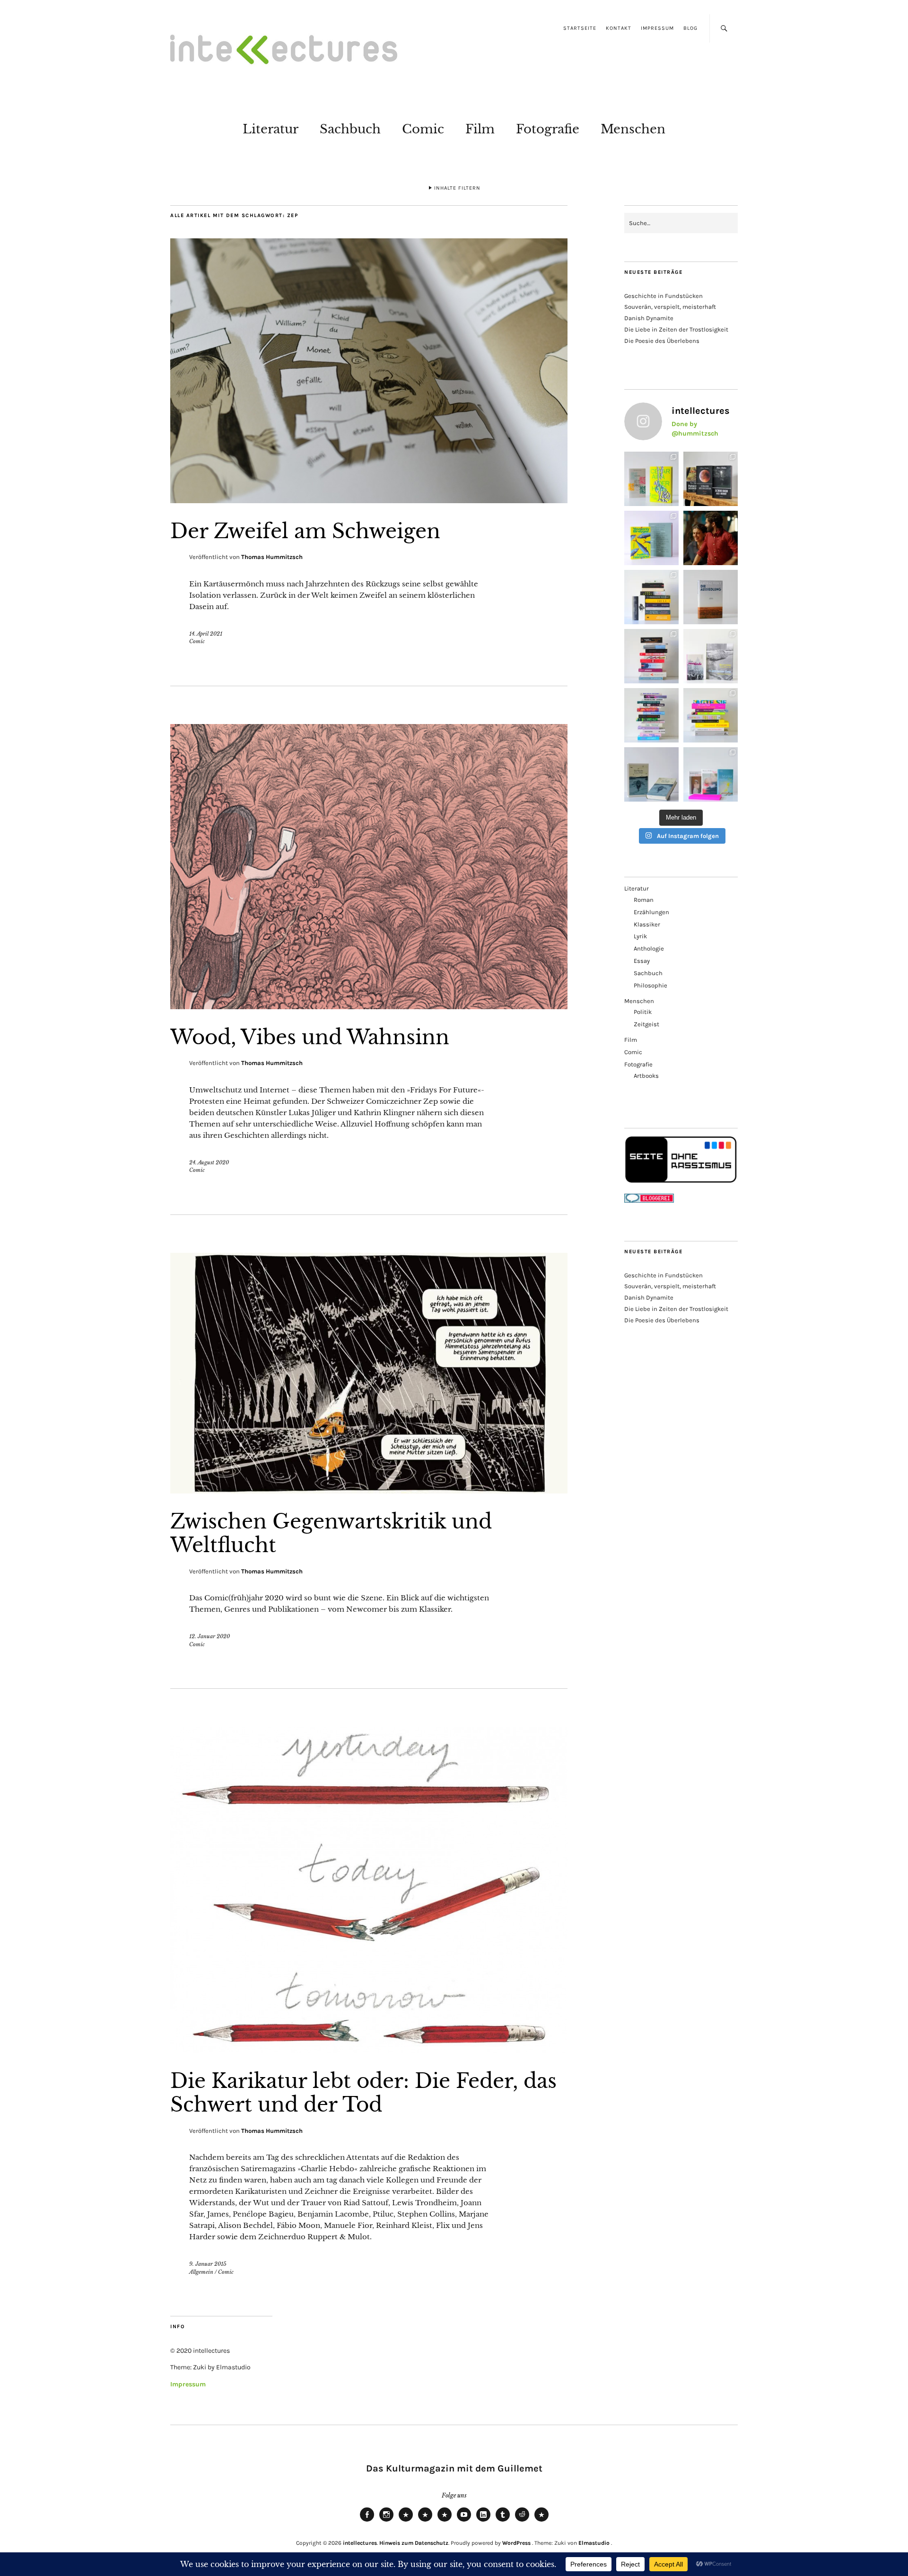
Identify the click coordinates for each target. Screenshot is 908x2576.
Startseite (580, 28)
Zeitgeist (646, 1024)
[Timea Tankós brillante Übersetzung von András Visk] (711, 597)
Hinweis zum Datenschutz (414, 2543)
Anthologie (649, 948)
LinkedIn (483, 2521)
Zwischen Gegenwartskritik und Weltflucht (331, 1533)
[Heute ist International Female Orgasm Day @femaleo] (711, 715)
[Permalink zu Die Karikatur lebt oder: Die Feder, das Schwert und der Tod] (369, 2050)
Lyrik (640, 936)
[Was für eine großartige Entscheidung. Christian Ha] (651, 479)
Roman (644, 900)
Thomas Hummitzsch (272, 557)
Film (480, 129)
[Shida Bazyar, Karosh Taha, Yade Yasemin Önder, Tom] (651, 715)
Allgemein (201, 2272)
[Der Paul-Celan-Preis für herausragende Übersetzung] (651, 774)
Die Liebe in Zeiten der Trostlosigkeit (676, 329)
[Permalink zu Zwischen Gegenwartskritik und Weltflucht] (369, 1491)
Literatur (271, 129)
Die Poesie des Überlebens (662, 341)
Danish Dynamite (649, 318)
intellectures (360, 2543)
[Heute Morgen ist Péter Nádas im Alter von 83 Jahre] (711, 479)
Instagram (386, 2521)
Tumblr (503, 2521)
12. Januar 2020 (210, 1636)
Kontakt (619, 28)
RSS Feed (445, 2521)
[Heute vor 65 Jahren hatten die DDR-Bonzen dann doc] (711, 656)
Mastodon (425, 2521)
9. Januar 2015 (208, 2264)
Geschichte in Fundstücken (664, 296)
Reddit (522, 2521)
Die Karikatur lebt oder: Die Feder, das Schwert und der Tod (363, 2093)
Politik (643, 1012)
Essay (642, 961)
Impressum (657, 28)
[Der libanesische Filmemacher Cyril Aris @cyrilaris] (711, 538)
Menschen (633, 129)
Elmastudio (594, 2543)
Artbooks (646, 1076)
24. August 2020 (209, 1162)
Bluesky (406, 2521)
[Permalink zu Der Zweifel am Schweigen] (369, 500)
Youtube (464, 2521)
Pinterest (541, 2521)
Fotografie (548, 129)
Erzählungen (651, 912)
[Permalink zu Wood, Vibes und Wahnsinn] (369, 1006)
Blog (690, 28)
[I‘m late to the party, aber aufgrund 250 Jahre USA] (651, 656)
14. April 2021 (206, 634)
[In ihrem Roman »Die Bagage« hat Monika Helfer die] (711, 774)
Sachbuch (350, 129)
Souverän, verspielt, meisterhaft (670, 307)
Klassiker (647, 924)
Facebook (367, 2521)
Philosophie (650, 985)
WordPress (516, 2543)
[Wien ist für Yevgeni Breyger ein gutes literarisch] (651, 538)
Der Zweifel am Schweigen (305, 531)
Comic (423, 129)
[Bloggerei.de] (649, 1201)
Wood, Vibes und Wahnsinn (310, 1037)
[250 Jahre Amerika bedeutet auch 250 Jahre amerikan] (651, 597)
